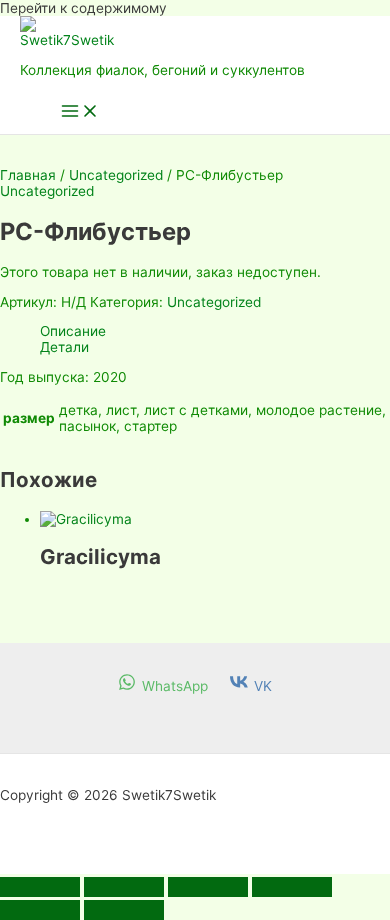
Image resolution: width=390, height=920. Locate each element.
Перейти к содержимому (83, 8)
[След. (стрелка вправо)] (124, 910)
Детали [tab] (64, 347)
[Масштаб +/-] (40, 887)
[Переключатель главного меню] (80, 112)
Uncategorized (116, 175)
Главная (28, 175)
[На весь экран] (124, 887)
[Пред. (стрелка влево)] (40, 910)
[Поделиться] (208, 887)
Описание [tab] (73, 331)
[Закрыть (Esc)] (292, 887)
